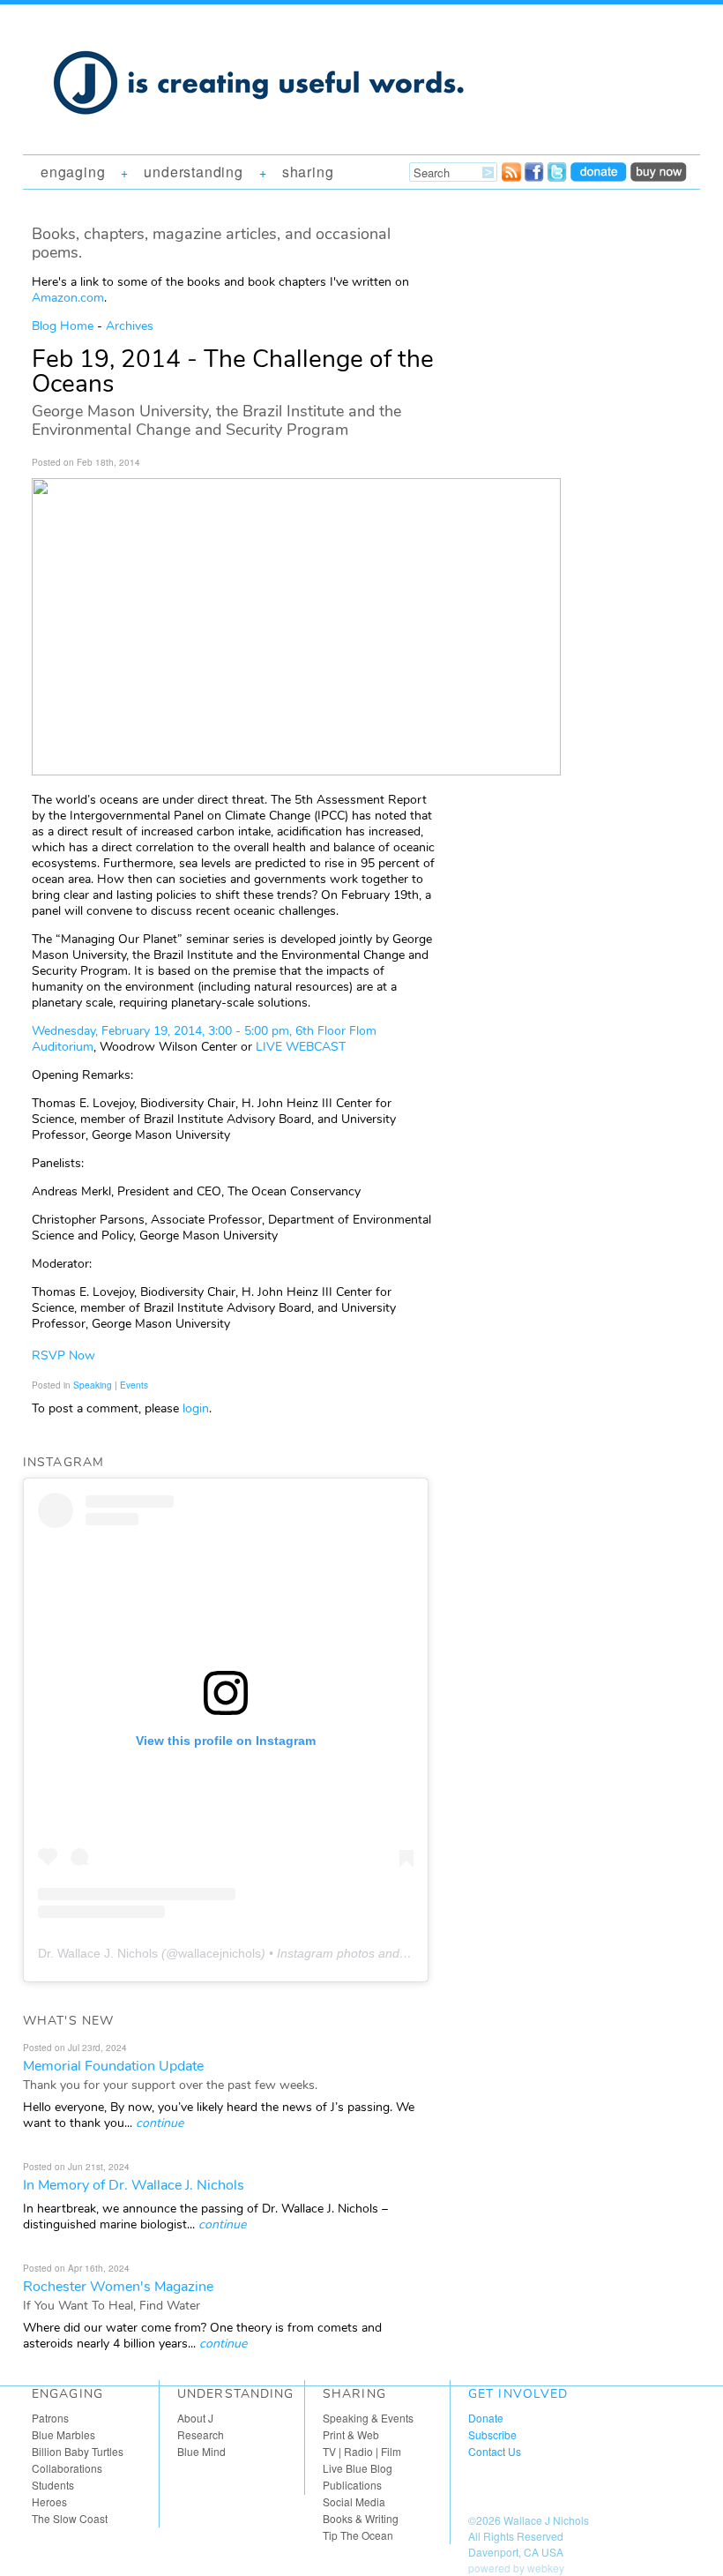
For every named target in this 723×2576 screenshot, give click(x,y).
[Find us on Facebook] (534, 176)
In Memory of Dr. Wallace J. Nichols (134, 2185)
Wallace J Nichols (546, 2520)
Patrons (50, 2418)
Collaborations (67, 2468)
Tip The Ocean (358, 2535)
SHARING (308, 172)
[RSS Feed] (511, 176)
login (196, 1408)
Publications (352, 2485)
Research (201, 2434)
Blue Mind (201, 2451)
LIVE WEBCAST (301, 1047)
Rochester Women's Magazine (118, 2287)
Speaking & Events (368, 2418)
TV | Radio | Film (362, 2451)
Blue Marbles (63, 2434)
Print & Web (351, 2434)
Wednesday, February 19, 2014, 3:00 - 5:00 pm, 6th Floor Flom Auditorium (204, 1039)
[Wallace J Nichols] (261, 134)
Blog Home (63, 326)
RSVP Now (63, 1355)
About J (195, 2418)
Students (53, 2485)
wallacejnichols (220, 1953)
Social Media (354, 2501)
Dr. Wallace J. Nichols (98, 1953)
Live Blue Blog (358, 2468)
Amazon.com (68, 298)
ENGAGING (73, 172)
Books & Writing (361, 2518)
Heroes (49, 2501)
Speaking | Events (111, 1385)
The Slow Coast (70, 2518)
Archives (130, 326)
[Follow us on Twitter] (557, 176)
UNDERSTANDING (193, 172)
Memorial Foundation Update (113, 2066)
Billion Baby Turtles (78, 2451)
